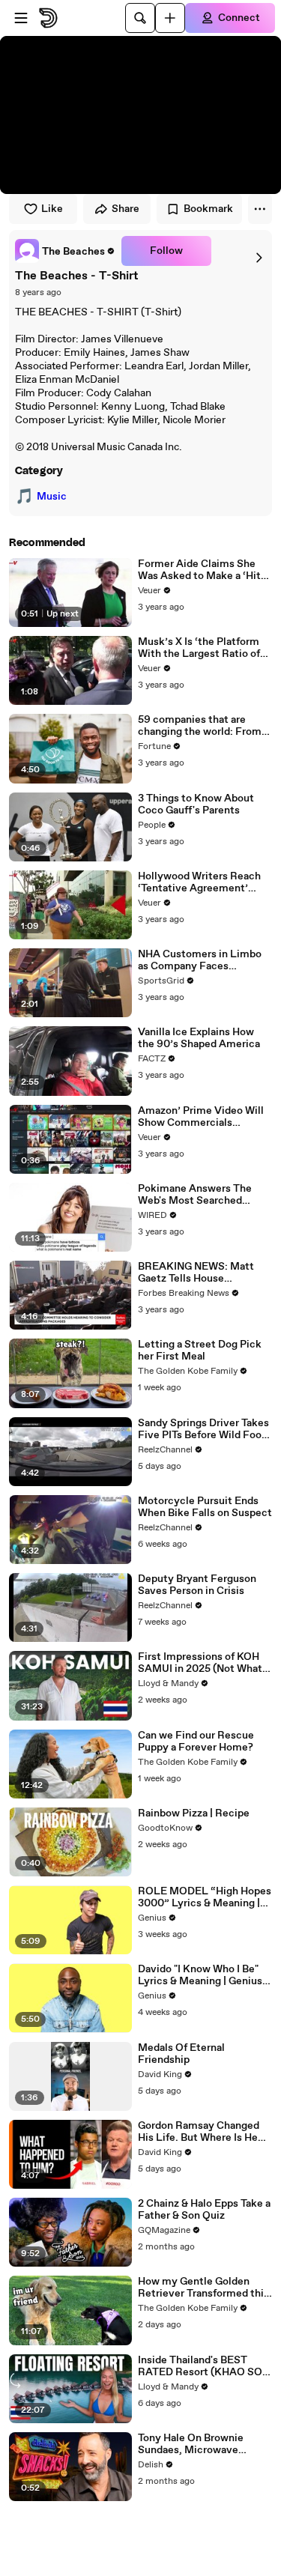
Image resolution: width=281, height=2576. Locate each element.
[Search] (140, 18)
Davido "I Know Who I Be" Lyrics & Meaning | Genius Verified (200, 1975)
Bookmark (208, 209)
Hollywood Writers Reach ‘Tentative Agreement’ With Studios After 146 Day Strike (203, 882)
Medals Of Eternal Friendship (181, 2054)
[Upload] (170, 18)
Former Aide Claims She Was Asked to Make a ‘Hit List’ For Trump (199, 570)
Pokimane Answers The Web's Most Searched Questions (195, 1195)
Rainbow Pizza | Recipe (194, 1813)
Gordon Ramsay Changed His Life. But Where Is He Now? (199, 2132)
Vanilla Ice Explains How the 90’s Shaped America (199, 1038)
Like (52, 209)
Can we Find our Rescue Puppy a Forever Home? (196, 1742)
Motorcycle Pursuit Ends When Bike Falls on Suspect (205, 1507)
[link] (65, 251)
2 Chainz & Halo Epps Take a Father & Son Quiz (204, 2210)
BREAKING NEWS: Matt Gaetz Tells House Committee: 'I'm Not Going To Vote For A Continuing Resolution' (203, 1273)
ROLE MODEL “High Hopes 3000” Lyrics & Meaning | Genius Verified (205, 1897)
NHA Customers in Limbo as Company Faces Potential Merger (200, 960)
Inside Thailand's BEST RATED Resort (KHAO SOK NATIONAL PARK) (204, 2366)
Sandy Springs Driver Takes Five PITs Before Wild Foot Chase (203, 1429)
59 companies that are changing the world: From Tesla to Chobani (200, 726)
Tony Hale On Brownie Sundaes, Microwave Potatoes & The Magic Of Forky (198, 2444)
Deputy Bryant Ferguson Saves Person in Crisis (197, 1585)
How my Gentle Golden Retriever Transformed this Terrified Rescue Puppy (203, 2288)
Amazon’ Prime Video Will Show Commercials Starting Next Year (201, 1117)
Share (126, 209)
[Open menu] (21, 18)
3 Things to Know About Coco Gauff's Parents (196, 804)
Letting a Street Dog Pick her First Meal (200, 1351)
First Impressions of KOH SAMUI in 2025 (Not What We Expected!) (200, 1663)
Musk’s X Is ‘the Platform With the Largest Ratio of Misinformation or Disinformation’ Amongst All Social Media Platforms (202, 648)
